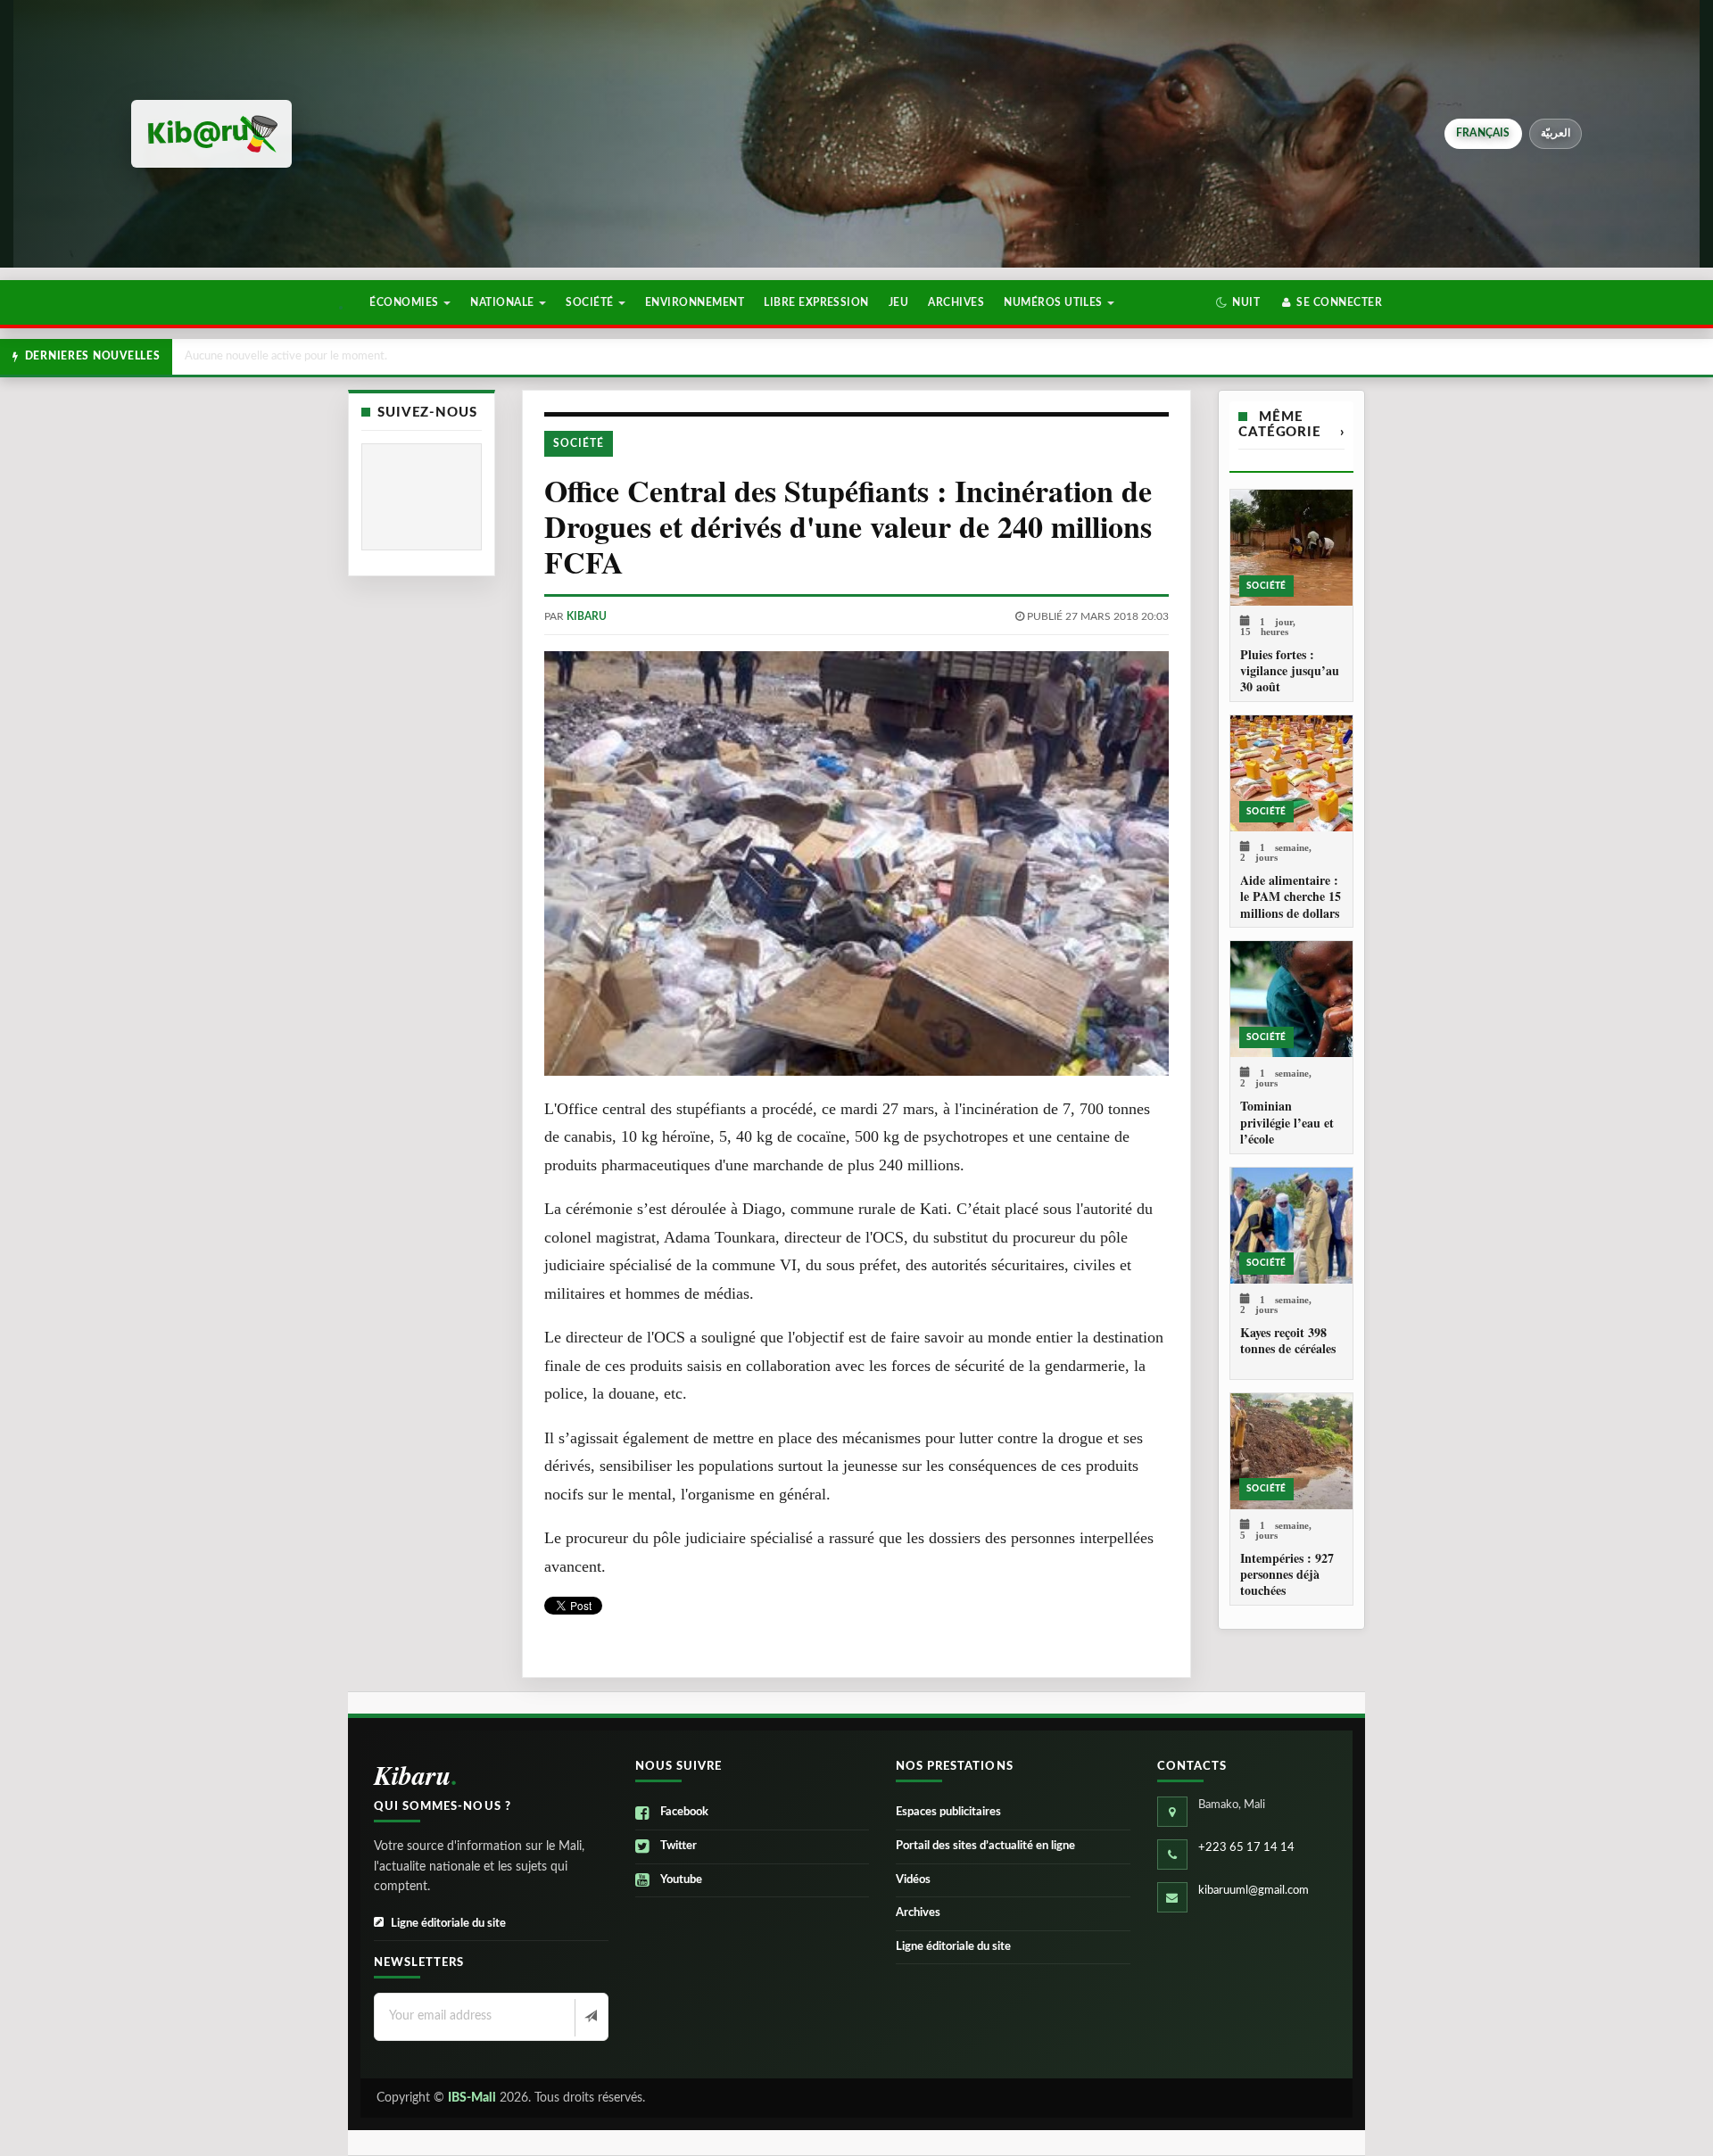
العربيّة (1556, 133)
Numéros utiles (1055, 302)
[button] (1238, 302)
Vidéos (913, 1880)
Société (591, 302)
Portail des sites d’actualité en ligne (985, 1846)
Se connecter (1338, 302)
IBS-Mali (472, 2098)
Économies (405, 302)
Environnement (695, 302)
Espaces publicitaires (948, 1812)
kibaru (587, 616)
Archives (956, 302)
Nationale (504, 302)
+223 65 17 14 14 (1246, 1848)
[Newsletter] (589, 2018)
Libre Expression (816, 302)
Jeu (898, 302)
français (1483, 133)
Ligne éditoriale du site (448, 1924)
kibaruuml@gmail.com (1254, 1891)
